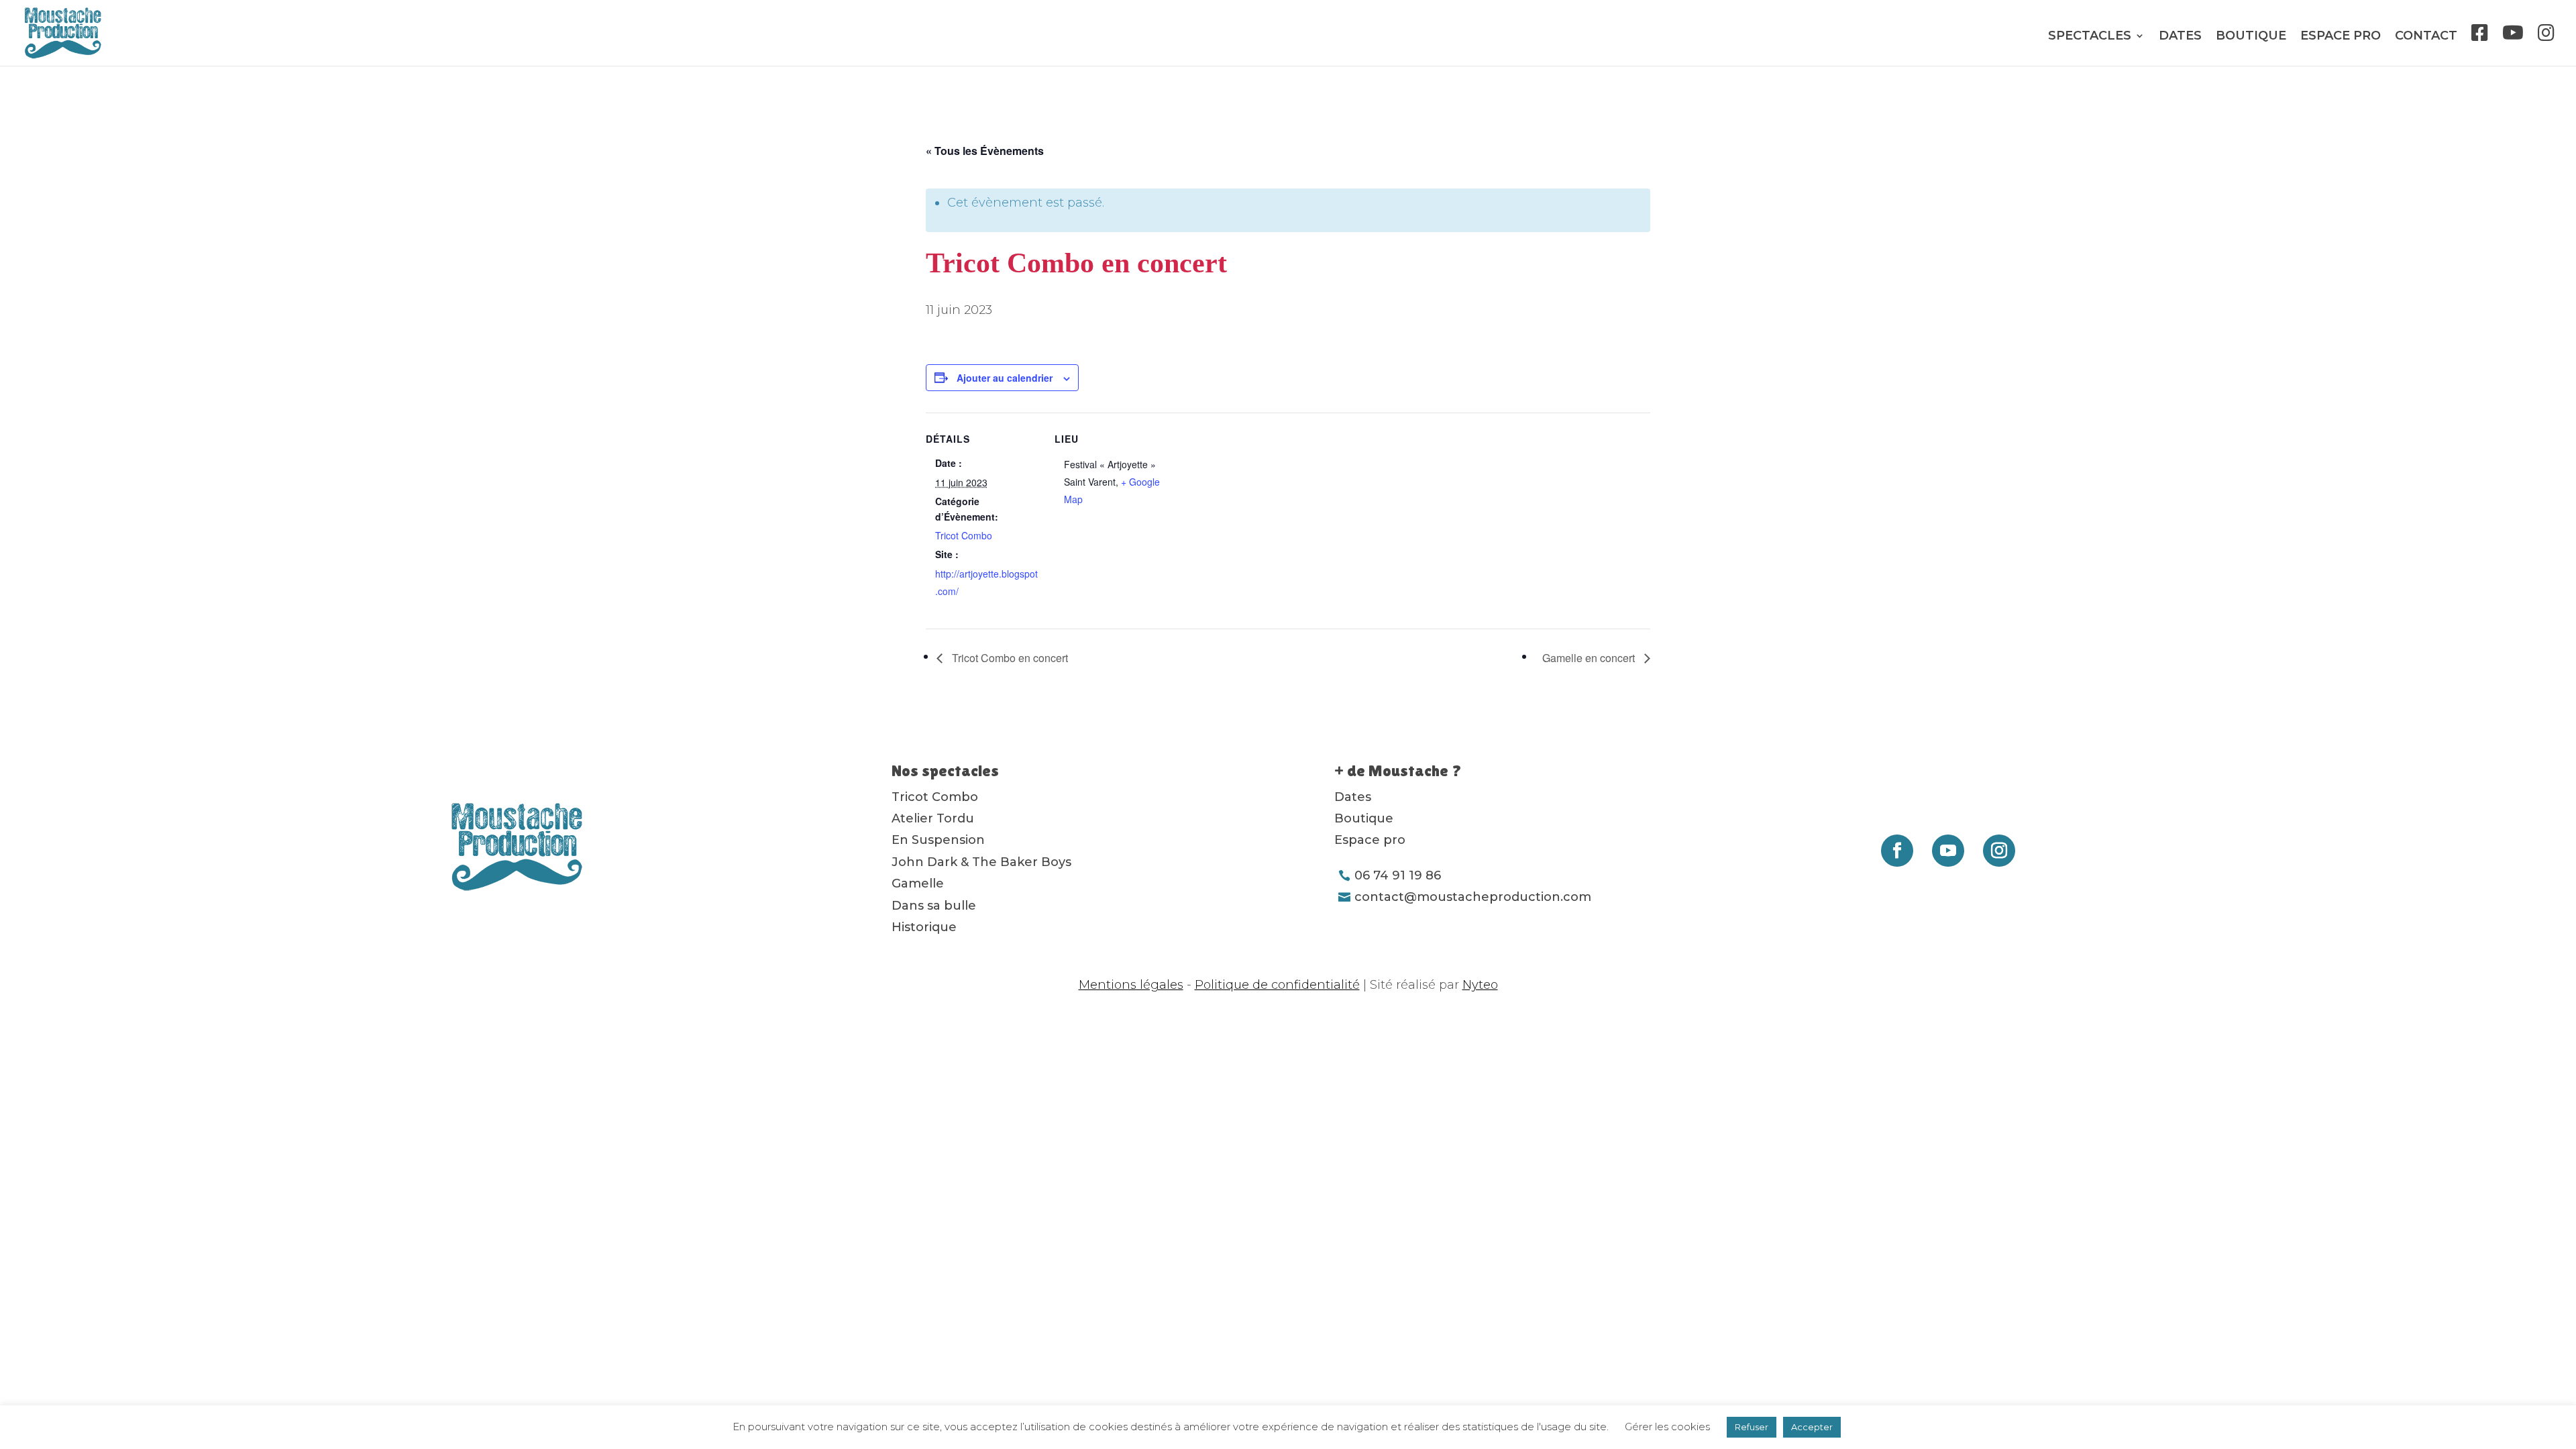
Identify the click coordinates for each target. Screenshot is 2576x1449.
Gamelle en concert (1590, 658)
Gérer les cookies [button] (1667, 1427)
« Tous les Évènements (985, 151)
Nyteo (1480, 985)
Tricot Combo (964, 535)
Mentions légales (1131, 985)
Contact (2426, 37)
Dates (2180, 37)
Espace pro (2341, 37)
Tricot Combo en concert (1009, 658)
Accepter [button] (1812, 1427)
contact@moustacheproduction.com (1473, 897)
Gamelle (918, 883)
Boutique (2251, 37)
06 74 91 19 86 (1398, 875)
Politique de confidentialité (1277, 985)
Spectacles (2090, 37)
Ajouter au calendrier (1005, 378)
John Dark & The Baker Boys (981, 862)
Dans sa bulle (934, 906)
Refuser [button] (1752, 1427)
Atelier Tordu (933, 818)
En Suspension (938, 840)
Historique (924, 927)
